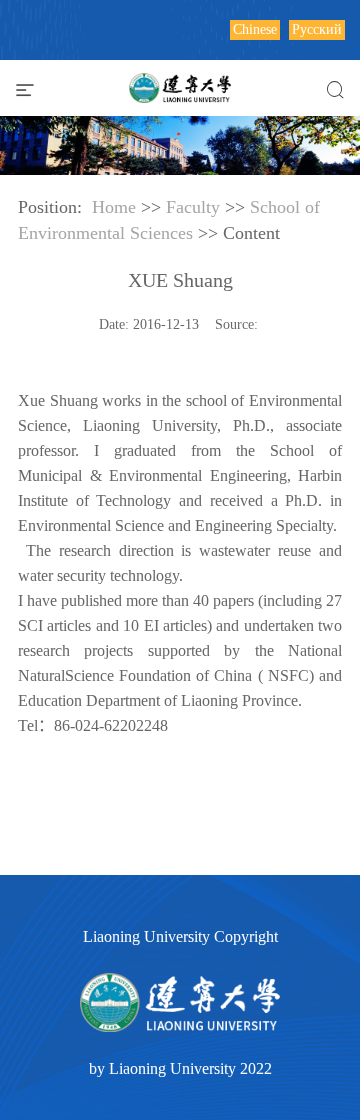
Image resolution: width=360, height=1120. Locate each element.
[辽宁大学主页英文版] (180, 85)
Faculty (193, 207)
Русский (317, 29)
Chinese (255, 29)
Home (114, 207)
